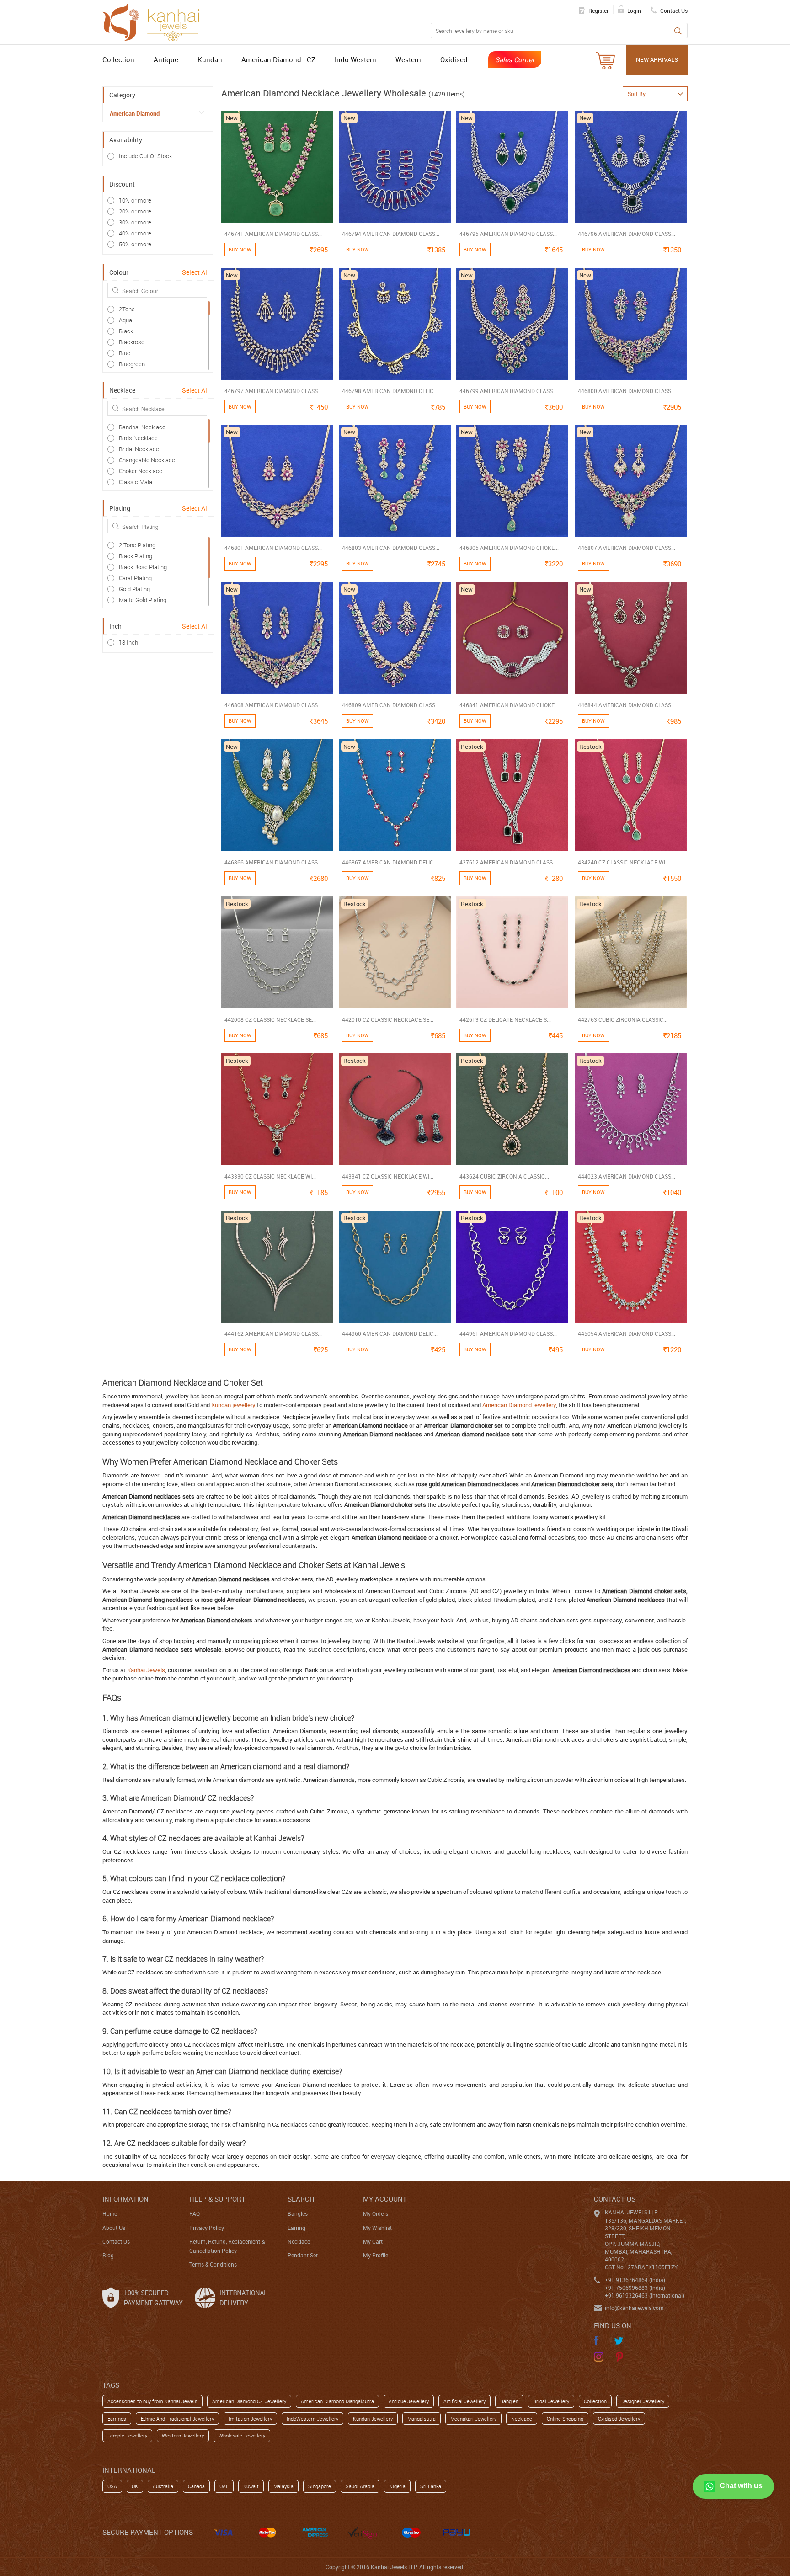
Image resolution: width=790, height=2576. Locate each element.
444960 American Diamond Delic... (390, 1333)
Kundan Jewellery (373, 2419)
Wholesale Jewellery (242, 2435)
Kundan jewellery (233, 1405)
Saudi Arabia (360, 2486)
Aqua (125, 320)
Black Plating (136, 556)
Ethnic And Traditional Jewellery (177, 2419)
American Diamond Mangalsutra (337, 2401)
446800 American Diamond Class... (627, 391)
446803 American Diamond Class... (391, 548)
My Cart (373, 2241)
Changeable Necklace (147, 460)
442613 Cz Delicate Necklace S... (505, 1019)
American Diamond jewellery (519, 1405)
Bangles (298, 2213)
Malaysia (283, 2486)
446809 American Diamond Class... (391, 705)
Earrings (117, 2419)
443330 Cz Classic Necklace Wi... (270, 1176)
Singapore (320, 2486)
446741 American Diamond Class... (273, 234)
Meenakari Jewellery (473, 2419)
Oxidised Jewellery (619, 2419)
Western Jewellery (183, 2435)
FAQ (195, 2213)
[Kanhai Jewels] (155, 21)
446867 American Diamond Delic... (390, 862)
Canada (196, 2486)
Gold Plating (134, 589)
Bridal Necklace (139, 449)
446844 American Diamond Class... (627, 705)
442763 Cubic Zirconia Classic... (623, 1019)
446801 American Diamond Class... (273, 548)
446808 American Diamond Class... (273, 705)
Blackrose (132, 342)
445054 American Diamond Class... (627, 1333)
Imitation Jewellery (250, 2419)
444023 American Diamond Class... (627, 1176)
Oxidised (454, 59)
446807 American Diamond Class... (627, 548)
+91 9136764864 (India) (635, 2280)
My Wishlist (377, 2228)
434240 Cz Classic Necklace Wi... (624, 862)
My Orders (376, 2213)
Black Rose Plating (143, 567)
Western (408, 59)
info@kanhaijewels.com (634, 2308)
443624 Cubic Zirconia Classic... (504, 1176)
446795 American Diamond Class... (508, 234)
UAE (224, 2486)
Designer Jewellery (643, 2401)
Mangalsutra (422, 2419)
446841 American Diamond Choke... (509, 705)
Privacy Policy (207, 2228)
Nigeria (397, 2486)
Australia (163, 2486)
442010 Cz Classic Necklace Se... (388, 1019)
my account (385, 2199)
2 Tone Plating (137, 545)
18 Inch (128, 642)
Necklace (299, 2241)
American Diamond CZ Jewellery (249, 2401)
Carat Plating (135, 578)
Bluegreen (132, 364)
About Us (114, 2228)
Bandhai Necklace (142, 427)
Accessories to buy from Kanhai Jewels (152, 2401)
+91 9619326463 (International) (645, 2295)
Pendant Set (303, 2255)
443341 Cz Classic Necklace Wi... (388, 1176)
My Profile (376, 2255)
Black (126, 331)
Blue (125, 353)
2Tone (127, 309)
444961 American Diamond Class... (508, 1333)
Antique (166, 59)
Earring (296, 2228)
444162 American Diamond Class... (273, 1333)
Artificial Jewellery (464, 2401)
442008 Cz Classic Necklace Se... (270, 1019)
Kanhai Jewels (146, 1670)
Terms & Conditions (213, 2264)
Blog (108, 2255)
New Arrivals (657, 59)
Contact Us (116, 2241)
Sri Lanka (431, 2486)
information (125, 2199)
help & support (217, 2199)
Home (110, 2213)
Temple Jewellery (127, 2435)
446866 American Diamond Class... (273, 862)
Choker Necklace (141, 471)
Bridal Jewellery (551, 2401)
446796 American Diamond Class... (627, 234)
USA (112, 2486)
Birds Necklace (138, 438)
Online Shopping (565, 2419)
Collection (118, 59)
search (301, 2199)
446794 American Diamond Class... (391, 234)
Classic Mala (136, 482)
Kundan (210, 59)
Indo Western (355, 59)
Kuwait (251, 2486)
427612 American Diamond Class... (508, 862)
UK (135, 2486)
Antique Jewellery (409, 2401)
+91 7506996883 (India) (635, 2288)
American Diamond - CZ (278, 59)
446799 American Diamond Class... (508, 391)
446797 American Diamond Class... (273, 391)
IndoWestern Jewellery (312, 2419)
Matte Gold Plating (143, 600)
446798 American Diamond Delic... (390, 391)
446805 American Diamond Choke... (509, 548)
